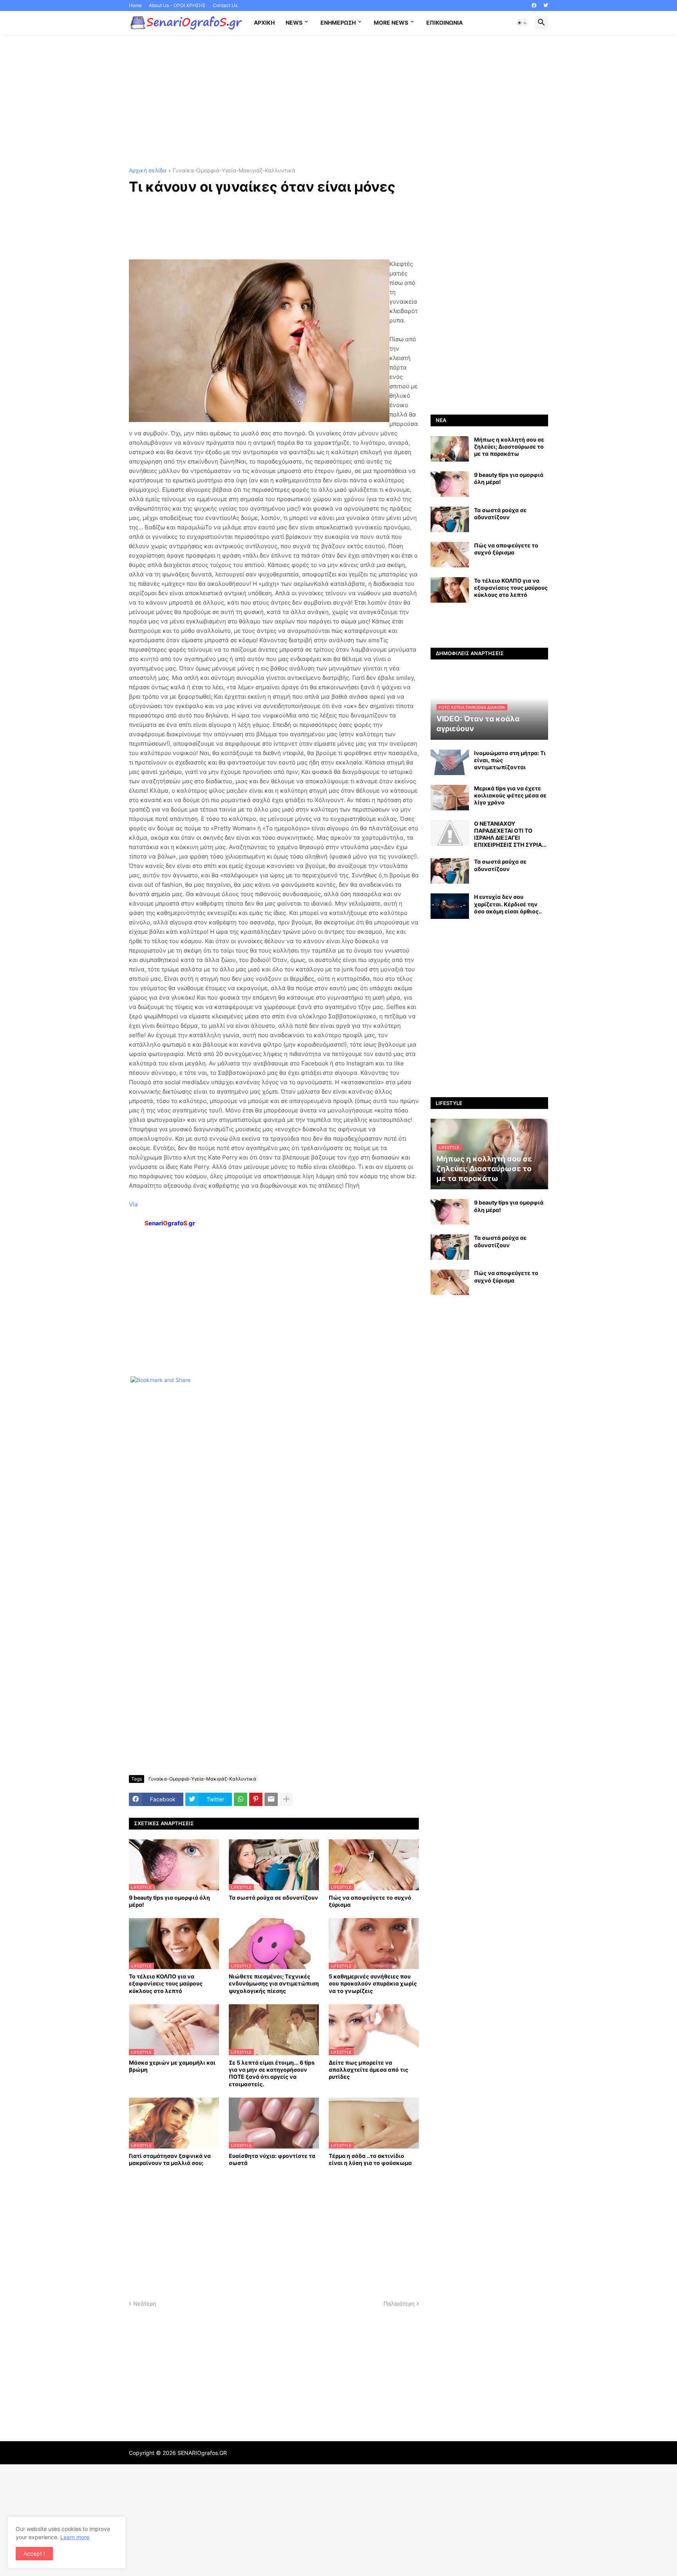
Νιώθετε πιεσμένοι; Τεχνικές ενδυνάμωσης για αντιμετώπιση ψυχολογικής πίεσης (274, 1983)
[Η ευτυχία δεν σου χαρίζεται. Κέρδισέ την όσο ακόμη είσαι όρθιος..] (450, 906)
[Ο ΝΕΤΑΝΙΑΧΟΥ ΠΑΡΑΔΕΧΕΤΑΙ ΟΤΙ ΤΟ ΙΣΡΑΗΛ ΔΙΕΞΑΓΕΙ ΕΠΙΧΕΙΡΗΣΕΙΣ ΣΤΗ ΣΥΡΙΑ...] (450, 833)
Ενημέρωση (338, 23)
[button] (522, 23)
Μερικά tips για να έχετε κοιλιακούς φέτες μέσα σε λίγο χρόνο (510, 795)
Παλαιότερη (399, 2303)
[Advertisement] (338, 101)
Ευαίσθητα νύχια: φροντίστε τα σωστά (272, 2159)
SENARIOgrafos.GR (202, 2453)
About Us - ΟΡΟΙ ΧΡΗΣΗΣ (177, 5)
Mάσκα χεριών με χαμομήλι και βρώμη (172, 2066)
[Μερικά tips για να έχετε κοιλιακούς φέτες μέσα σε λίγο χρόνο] (450, 798)
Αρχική (264, 23)
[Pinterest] (256, 1799)
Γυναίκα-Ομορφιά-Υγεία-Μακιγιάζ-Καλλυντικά (234, 171)
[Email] (271, 1799)
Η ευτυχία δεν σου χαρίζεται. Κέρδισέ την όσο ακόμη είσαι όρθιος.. (508, 904)
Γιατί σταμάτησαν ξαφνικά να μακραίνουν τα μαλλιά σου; (170, 2159)
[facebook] (534, 5)
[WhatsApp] (241, 1799)
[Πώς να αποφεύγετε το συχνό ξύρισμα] (450, 555)
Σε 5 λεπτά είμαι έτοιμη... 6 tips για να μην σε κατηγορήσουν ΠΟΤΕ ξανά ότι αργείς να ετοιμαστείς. (272, 2073)
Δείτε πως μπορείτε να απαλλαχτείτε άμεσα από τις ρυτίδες (368, 2070)
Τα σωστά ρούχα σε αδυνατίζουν (273, 1898)
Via (133, 1204)
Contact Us (225, 5)
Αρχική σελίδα (148, 171)
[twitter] (546, 5)
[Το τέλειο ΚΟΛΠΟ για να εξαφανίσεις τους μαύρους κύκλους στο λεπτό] (450, 590)
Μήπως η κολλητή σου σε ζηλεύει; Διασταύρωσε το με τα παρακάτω (509, 447)
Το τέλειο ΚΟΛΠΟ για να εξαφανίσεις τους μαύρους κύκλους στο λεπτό (166, 1983)
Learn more (75, 2537)
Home (135, 5)
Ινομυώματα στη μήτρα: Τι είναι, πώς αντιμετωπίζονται (510, 760)
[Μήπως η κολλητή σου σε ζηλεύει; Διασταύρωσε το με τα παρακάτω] (450, 449)
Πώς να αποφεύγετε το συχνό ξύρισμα (370, 1901)
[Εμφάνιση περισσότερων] (286, 1799)
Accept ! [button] (34, 2553)
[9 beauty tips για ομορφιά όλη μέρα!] (450, 484)
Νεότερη (145, 2303)
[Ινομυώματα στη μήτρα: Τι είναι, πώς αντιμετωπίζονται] (450, 762)
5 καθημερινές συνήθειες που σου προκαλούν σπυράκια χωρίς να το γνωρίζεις (373, 1983)
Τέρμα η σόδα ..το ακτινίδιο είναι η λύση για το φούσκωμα (370, 2159)
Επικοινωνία (444, 23)
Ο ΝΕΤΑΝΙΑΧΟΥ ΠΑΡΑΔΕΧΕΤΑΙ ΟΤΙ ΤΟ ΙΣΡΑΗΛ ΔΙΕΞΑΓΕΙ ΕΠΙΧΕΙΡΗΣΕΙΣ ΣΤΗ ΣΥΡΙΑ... (510, 834)
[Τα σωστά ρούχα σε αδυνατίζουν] (450, 519)
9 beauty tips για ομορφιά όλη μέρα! (169, 1901)
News (294, 23)
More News (391, 23)
